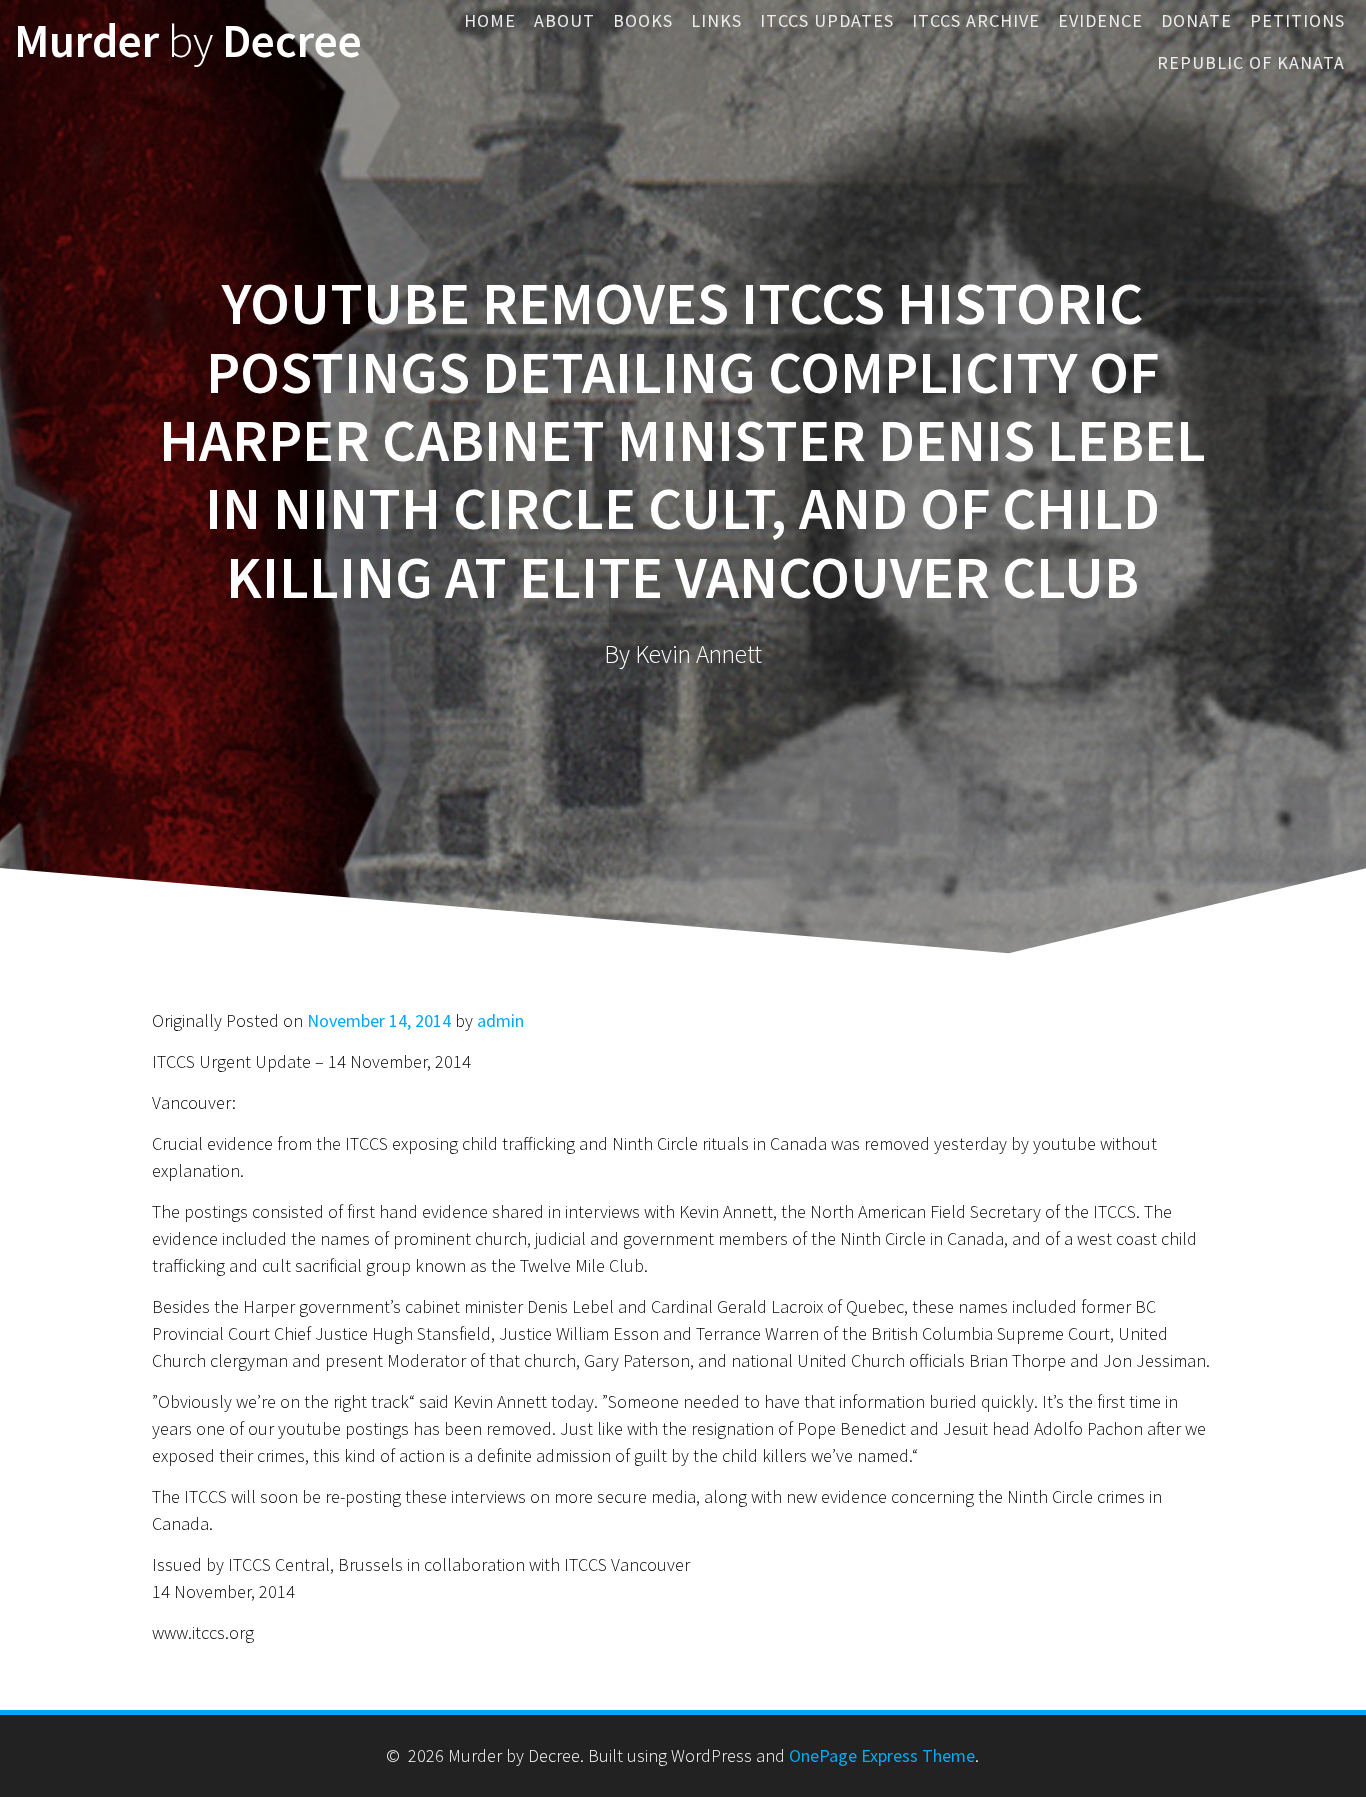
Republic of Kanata (1251, 62)
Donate (1196, 20)
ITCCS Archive (976, 20)
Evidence (1100, 20)
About (564, 20)
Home (490, 20)
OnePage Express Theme (882, 1755)
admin (500, 1020)
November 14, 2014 (379, 1020)
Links (716, 20)
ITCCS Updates (827, 20)
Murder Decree (188, 41)
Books (643, 20)
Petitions (1297, 20)
